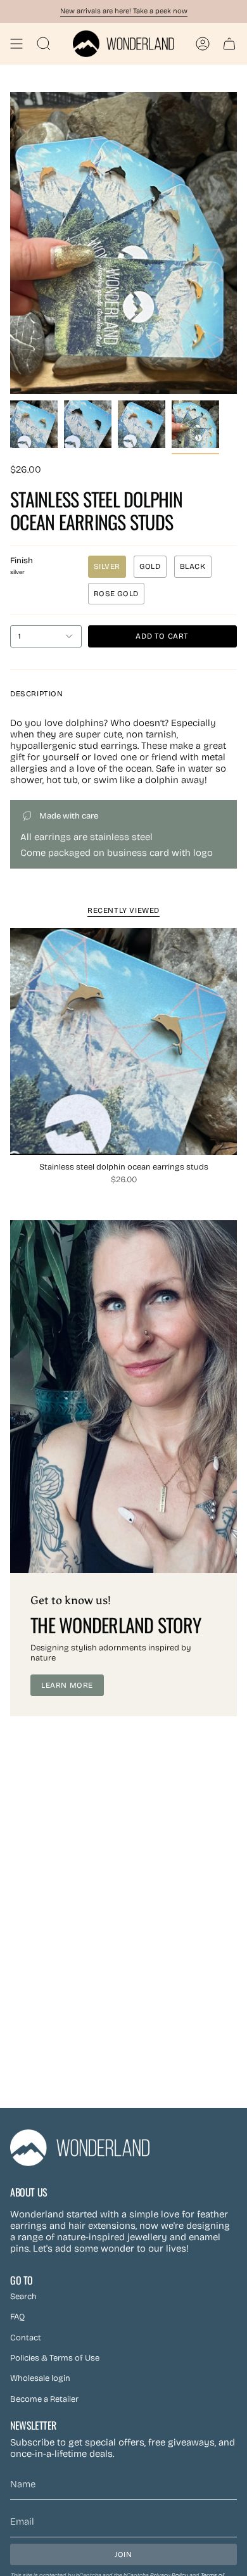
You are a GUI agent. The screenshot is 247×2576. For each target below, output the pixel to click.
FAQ (17, 2317)
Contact (26, 2338)
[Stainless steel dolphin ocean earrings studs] (123, 1042)
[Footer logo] (80, 2148)
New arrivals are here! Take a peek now (124, 11)
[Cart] (229, 44)
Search (23, 2297)
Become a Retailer (44, 2399)
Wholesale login (40, 2378)
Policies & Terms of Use (55, 2358)
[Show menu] (16, 44)
